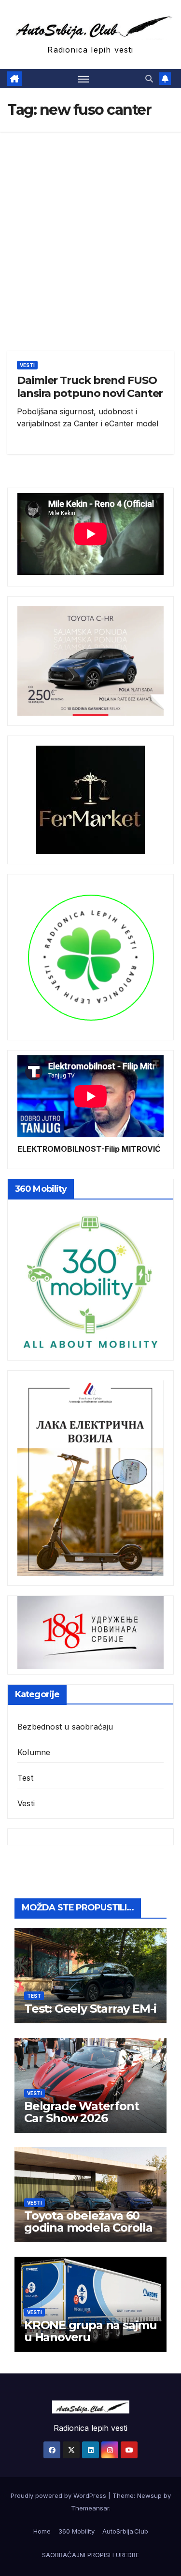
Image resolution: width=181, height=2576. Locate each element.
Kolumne (34, 1752)
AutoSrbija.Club (125, 2531)
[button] (149, 79)
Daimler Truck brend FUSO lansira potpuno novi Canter (90, 387)
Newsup (149, 2495)
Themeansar (90, 2508)
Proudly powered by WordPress (59, 2495)
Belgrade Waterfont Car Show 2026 (81, 2112)
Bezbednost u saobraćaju (65, 1727)
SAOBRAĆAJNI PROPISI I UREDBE (90, 2555)
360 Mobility (77, 2531)
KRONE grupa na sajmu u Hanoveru (90, 2331)
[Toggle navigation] (84, 79)
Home (42, 2531)
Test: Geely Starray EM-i (90, 2009)
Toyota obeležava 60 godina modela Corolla (88, 2222)
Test (25, 1778)
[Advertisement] (90, 227)
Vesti (27, 365)
